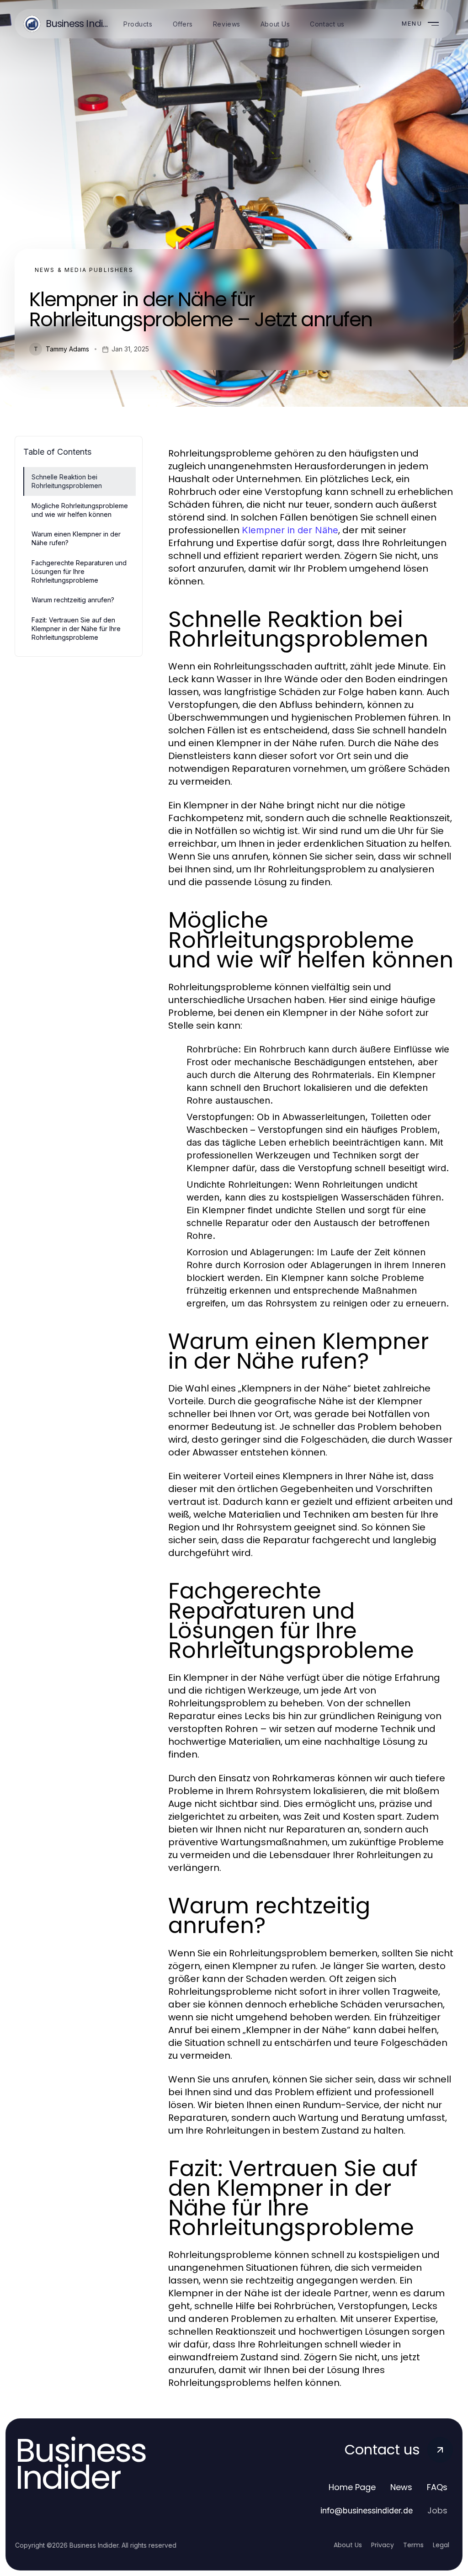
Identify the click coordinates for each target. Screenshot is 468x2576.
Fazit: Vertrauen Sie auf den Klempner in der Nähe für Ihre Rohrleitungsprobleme (76, 629)
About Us (348, 2545)
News (401, 2487)
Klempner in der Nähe (290, 530)
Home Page (352, 2487)
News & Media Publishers (84, 270)
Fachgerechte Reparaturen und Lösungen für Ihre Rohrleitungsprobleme (79, 572)
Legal (441, 2545)
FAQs (437, 2487)
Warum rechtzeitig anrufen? (73, 600)
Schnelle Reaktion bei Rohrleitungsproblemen (67, 481)
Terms (413, 2545)
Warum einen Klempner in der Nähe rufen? (76, 538)
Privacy (383, 2545)
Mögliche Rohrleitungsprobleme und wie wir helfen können (80, 510)
